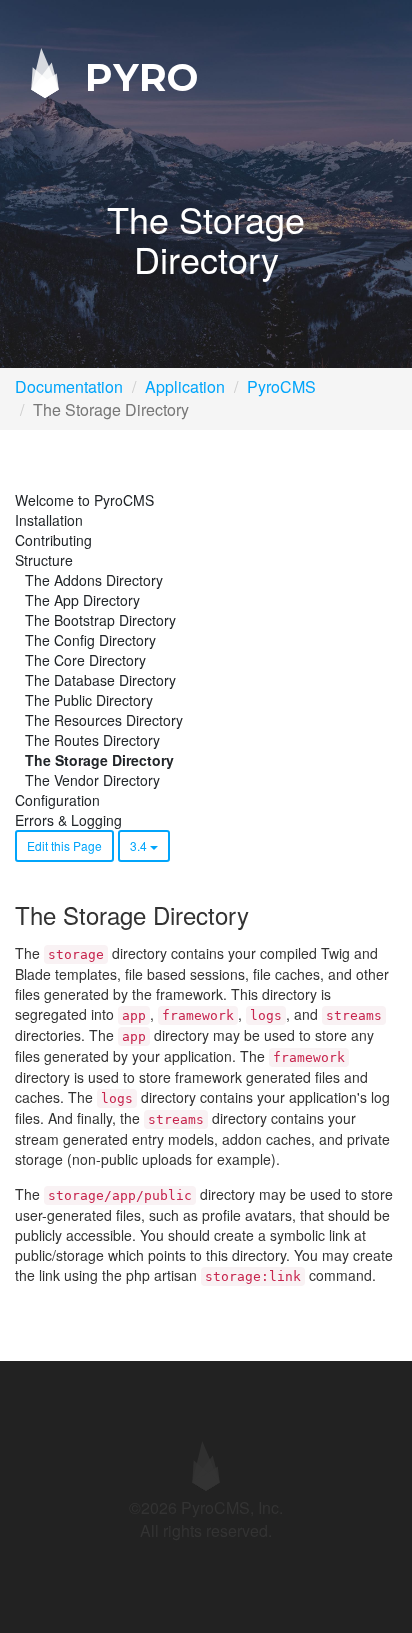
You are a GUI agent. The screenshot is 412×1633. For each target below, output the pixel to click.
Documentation (69, 386)
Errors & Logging (68, 820)
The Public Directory (89, 700)
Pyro (136, 76)
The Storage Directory (99, 760)
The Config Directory (90, 640)
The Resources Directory (104, 720)
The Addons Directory (94, 580)
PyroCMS (281, 386)
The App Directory (82, 600)
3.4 (140, 845)
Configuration (57, 800)
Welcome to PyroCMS (84, 500)
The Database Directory (100, 680)
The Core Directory (85, 660)
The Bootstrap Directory (100, 620)
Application (185, 386)
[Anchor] (260, 914)
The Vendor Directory (92, 780)
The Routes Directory (92, 740)
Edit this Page (64, 845)
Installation (49, 520)
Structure (44, 560)
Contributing (53, 540)
